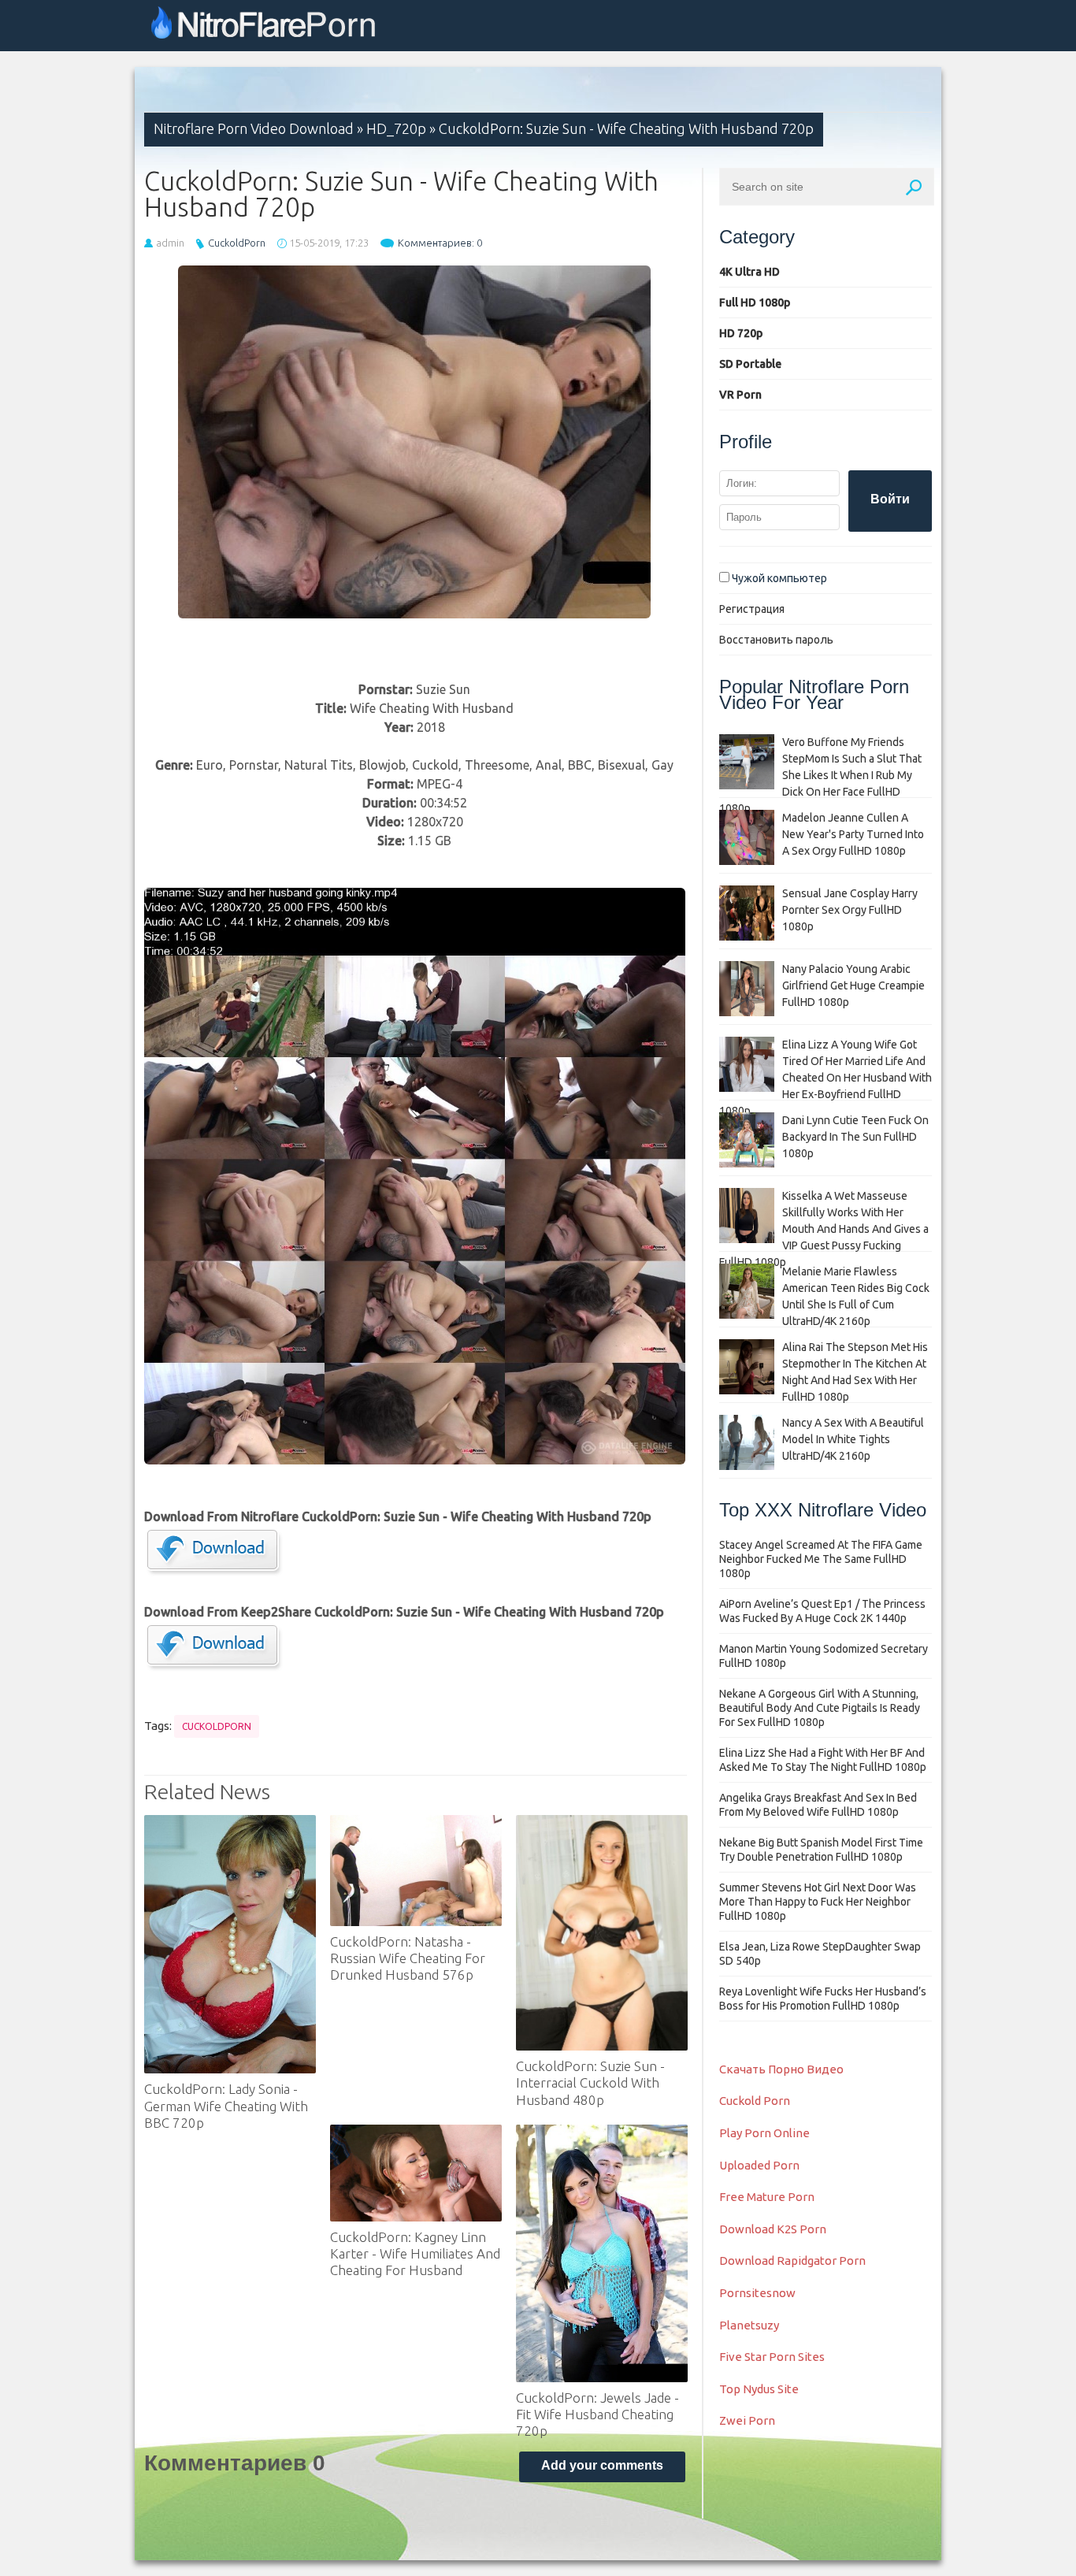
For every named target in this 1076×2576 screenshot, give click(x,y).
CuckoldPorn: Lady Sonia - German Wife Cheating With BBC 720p (226, 2106)
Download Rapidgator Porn (792, 2260)
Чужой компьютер (778, 578)
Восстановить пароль (776, 640)
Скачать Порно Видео (781, 2069)
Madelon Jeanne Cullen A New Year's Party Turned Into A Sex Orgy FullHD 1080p (853, 834)
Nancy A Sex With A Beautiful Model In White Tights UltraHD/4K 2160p (853, 1439)
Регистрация (752, 609)
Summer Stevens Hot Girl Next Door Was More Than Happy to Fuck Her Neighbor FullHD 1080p (818, 1902)
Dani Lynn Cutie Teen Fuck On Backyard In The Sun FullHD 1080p (855, 1137)
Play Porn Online (764, 2133)
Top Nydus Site (759, 2389)
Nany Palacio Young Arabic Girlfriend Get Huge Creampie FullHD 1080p (853, 985)
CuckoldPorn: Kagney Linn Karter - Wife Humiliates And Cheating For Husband (415, 2254)
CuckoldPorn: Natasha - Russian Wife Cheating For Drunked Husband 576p (408, 1958)
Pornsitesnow (757, 2293)
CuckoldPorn (237, 243)
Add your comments (602, 2465)
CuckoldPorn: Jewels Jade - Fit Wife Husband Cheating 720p (597, 2415)
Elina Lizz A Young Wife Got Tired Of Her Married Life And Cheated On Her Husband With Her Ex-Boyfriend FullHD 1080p (826, 1078)
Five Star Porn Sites (772, 2357)
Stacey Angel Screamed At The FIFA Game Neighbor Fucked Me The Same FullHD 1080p (821, 1559)
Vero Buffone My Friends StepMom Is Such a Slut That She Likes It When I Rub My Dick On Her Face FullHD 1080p (820, 775)
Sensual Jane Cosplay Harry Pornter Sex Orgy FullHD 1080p (850, 910)
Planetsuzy (749, 2325)
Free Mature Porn (767, 2197)
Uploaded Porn (759, 2165)
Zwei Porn (747, 2420)
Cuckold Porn (755, 2101)
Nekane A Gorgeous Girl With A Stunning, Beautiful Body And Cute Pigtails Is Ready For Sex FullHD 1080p (820, 1708)
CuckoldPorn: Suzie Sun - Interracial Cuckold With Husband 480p (590, 2083)
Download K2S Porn (773, 2229)
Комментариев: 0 (440, 243)
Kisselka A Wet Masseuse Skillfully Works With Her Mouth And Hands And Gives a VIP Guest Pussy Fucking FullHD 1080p (824, 1229)
